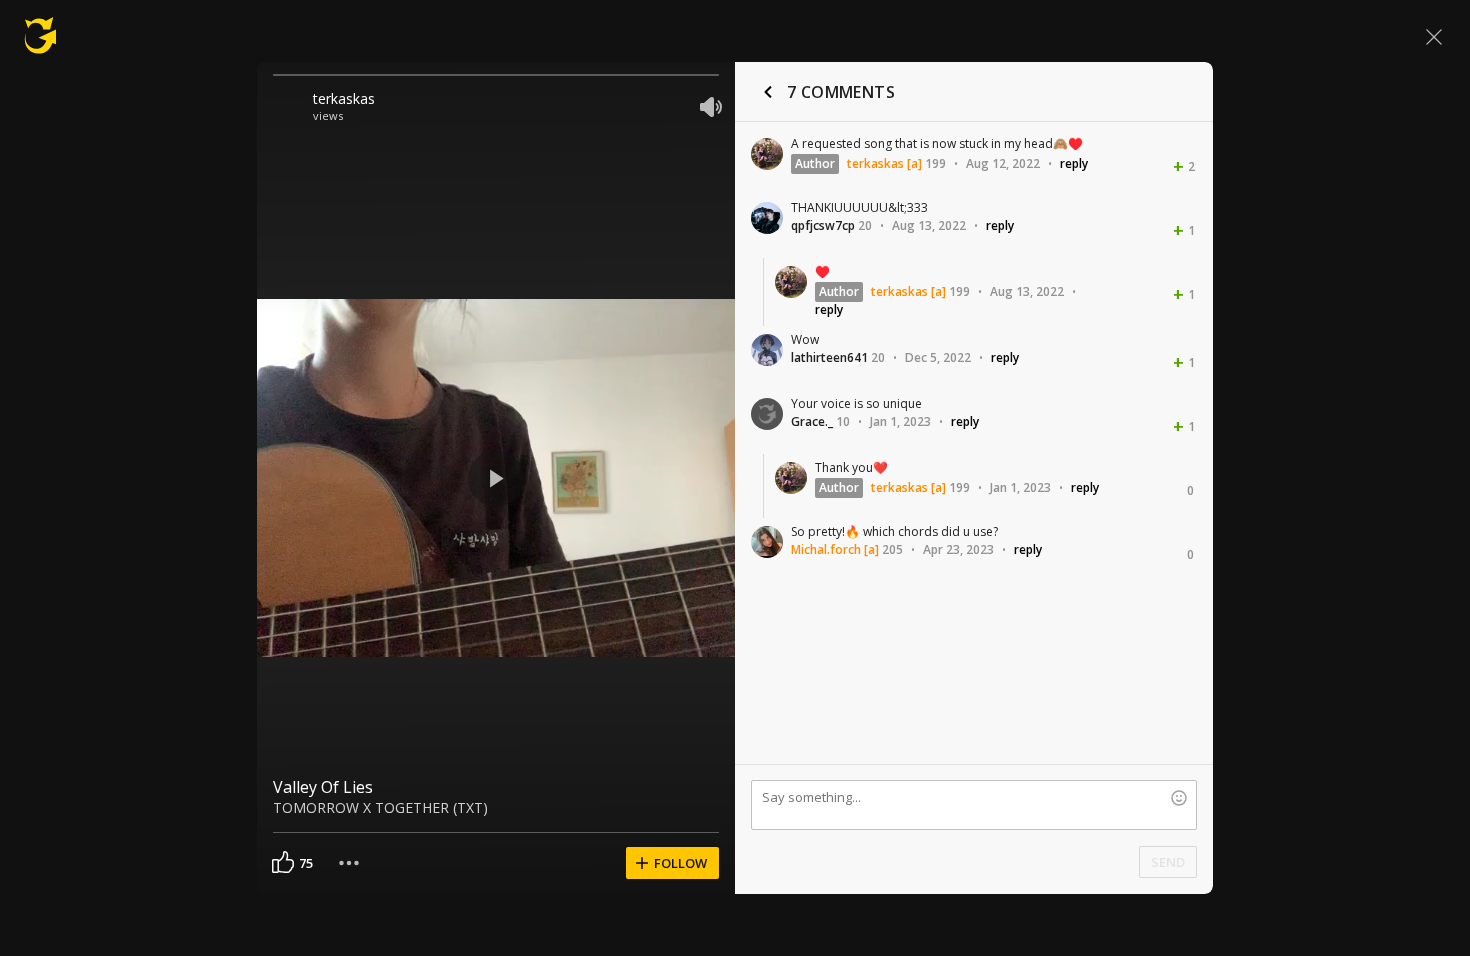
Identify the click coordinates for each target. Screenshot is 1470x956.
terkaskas (344, 98)
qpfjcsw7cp (823, 225)
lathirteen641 (829, 357)
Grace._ (812, 421)
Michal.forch (826, 549)
